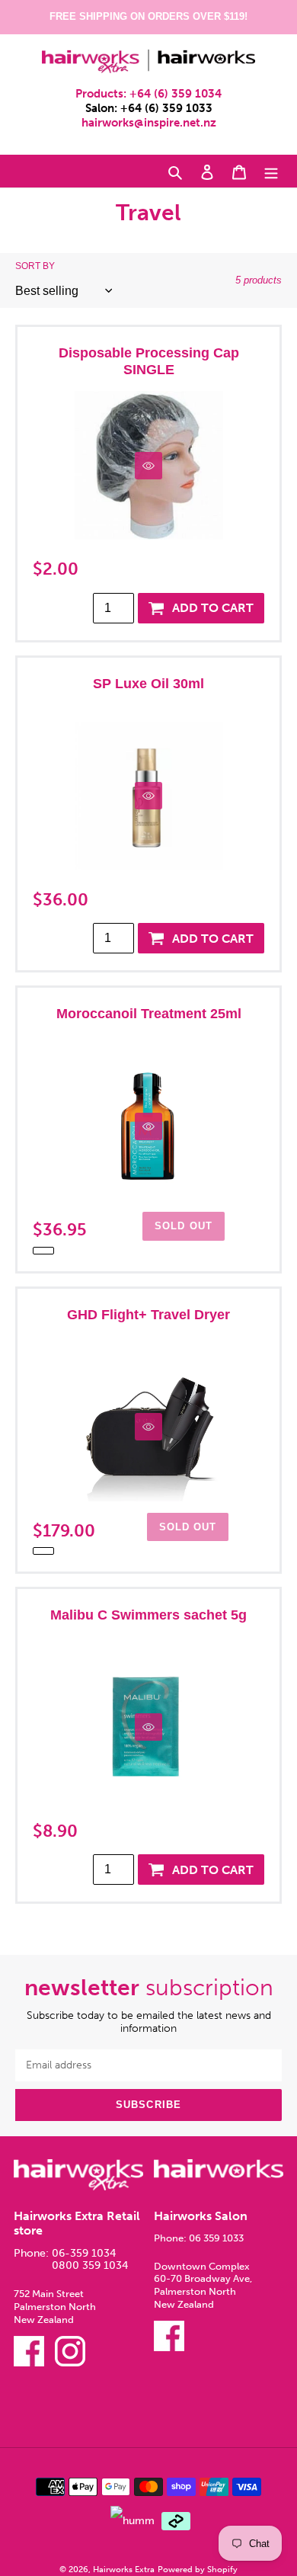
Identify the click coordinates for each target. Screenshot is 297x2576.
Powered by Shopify (198, 2569)
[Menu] (271, 171)
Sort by (35, 266)
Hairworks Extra (124, 2569)
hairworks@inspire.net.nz (149, 123)
